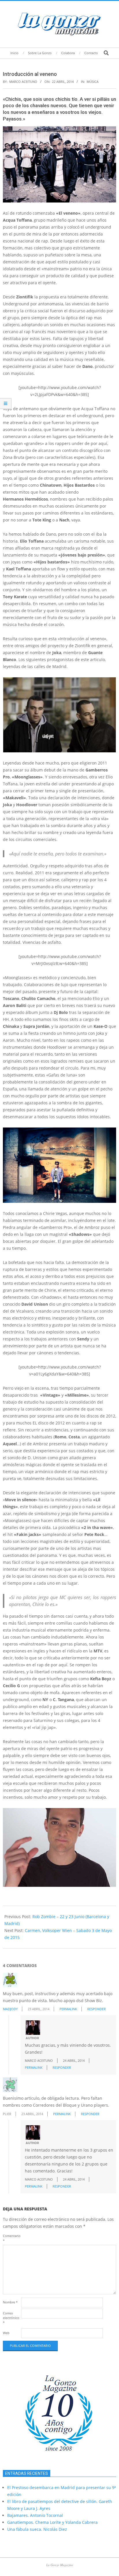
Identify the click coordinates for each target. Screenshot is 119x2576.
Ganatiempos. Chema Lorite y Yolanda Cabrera (52, 2522)
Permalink (68, 2009)
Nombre (10, 2302)
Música (93, 82)
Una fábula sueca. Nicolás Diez (37, 2529)
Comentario (11, 2238)
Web (6, 2333)
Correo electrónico (11, 2318)
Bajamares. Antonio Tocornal (35, 2515)
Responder (96, 2009)
